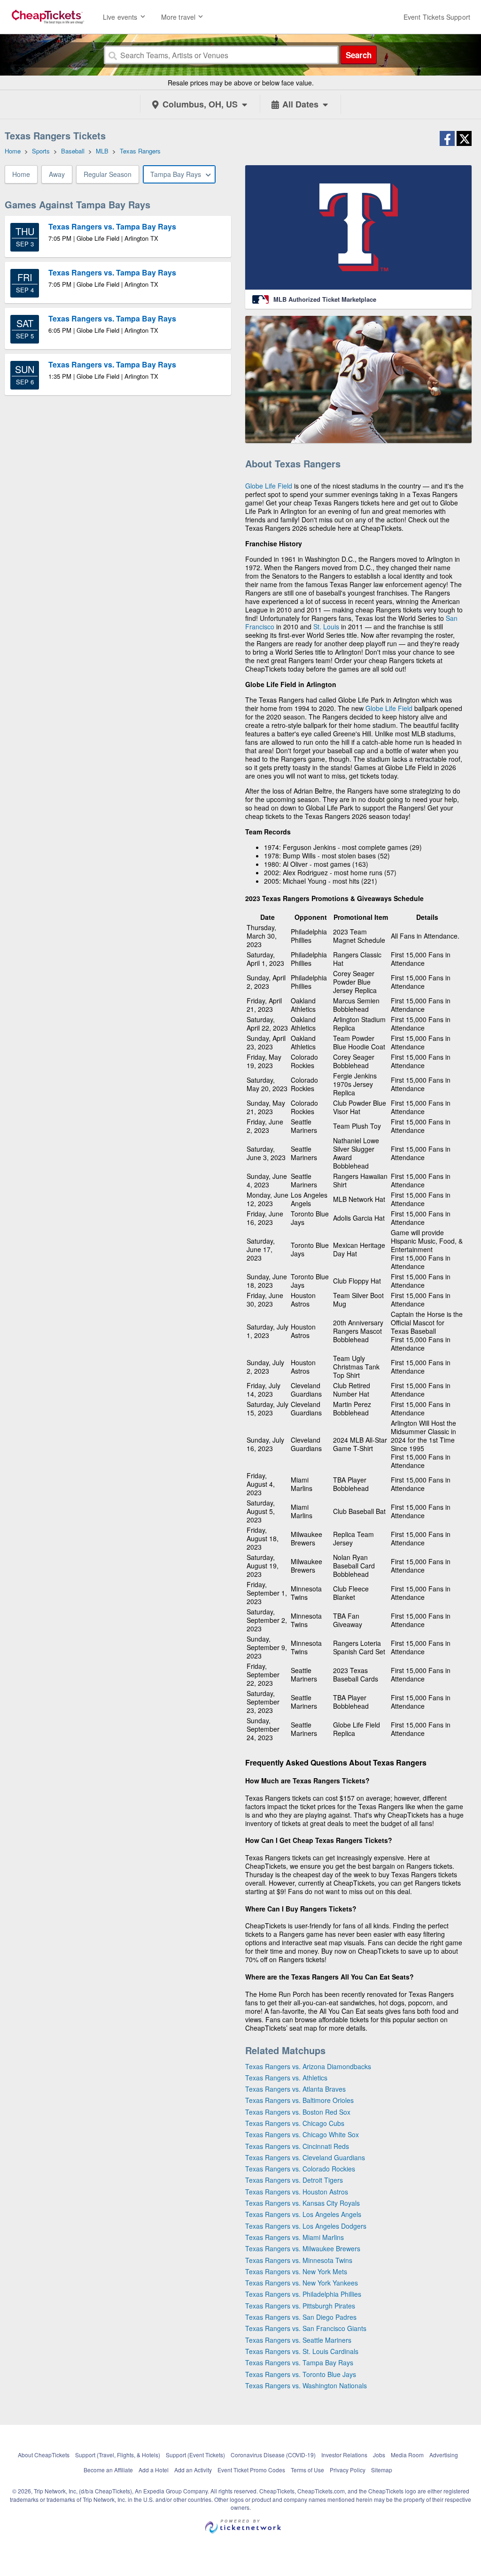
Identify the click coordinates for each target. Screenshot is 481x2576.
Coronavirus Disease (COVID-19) (273, 2455)
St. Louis (326, 627)
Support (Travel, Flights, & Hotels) (118, 2455)
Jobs (379, 2455)
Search (359, 55)
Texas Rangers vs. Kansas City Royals (303, 2203)
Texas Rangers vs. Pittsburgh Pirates (300, 2306)
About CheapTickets (44, 2455)
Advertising (444, 2455)
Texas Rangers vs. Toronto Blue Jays (301, 2374)
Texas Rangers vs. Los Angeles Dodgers (306, 2226)
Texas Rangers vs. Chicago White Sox (302, 2134)
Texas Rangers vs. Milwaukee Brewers (303, 2248)
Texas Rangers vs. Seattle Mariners (298, 2340)
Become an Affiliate (108, 2470)
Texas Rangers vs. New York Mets (296, 2271)
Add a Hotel (154, 2470)
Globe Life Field (269, 486)
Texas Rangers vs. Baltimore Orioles (299, 2100)
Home (21, 174)
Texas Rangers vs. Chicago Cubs (295, 2123)
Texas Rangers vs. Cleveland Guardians (305, 2157)
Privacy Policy (348, 2470)
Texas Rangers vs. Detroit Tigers (294, 2180)
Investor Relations (344, 2455)
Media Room (407, 2455)
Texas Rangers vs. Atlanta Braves (295, 2089)
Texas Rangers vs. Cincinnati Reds (297, 2146)
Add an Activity (193, 2470)
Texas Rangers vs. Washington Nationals (306, 2385)
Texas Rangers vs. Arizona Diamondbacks (308, 2066)
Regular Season (108, 174)
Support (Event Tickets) (195, 2455)
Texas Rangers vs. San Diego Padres (301, 2317)
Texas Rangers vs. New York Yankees (302, 2283)
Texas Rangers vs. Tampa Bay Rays (299, 2362)
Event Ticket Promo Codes (251, 2470)
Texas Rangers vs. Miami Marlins (295, 2237)
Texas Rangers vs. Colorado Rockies (300, 2169)
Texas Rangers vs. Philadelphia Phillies (303, 2294)
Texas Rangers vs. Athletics (286, 2078)
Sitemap (382, 2470)
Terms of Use (307, 2470)
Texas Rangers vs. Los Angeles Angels (303, 2214)
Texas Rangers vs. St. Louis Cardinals (302, 2351)
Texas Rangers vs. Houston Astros (297, 2192)
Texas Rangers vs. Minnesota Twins (299, 2260)
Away (57, 174)
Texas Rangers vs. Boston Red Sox (298, 2112)
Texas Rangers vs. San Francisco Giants (306, 2328)
